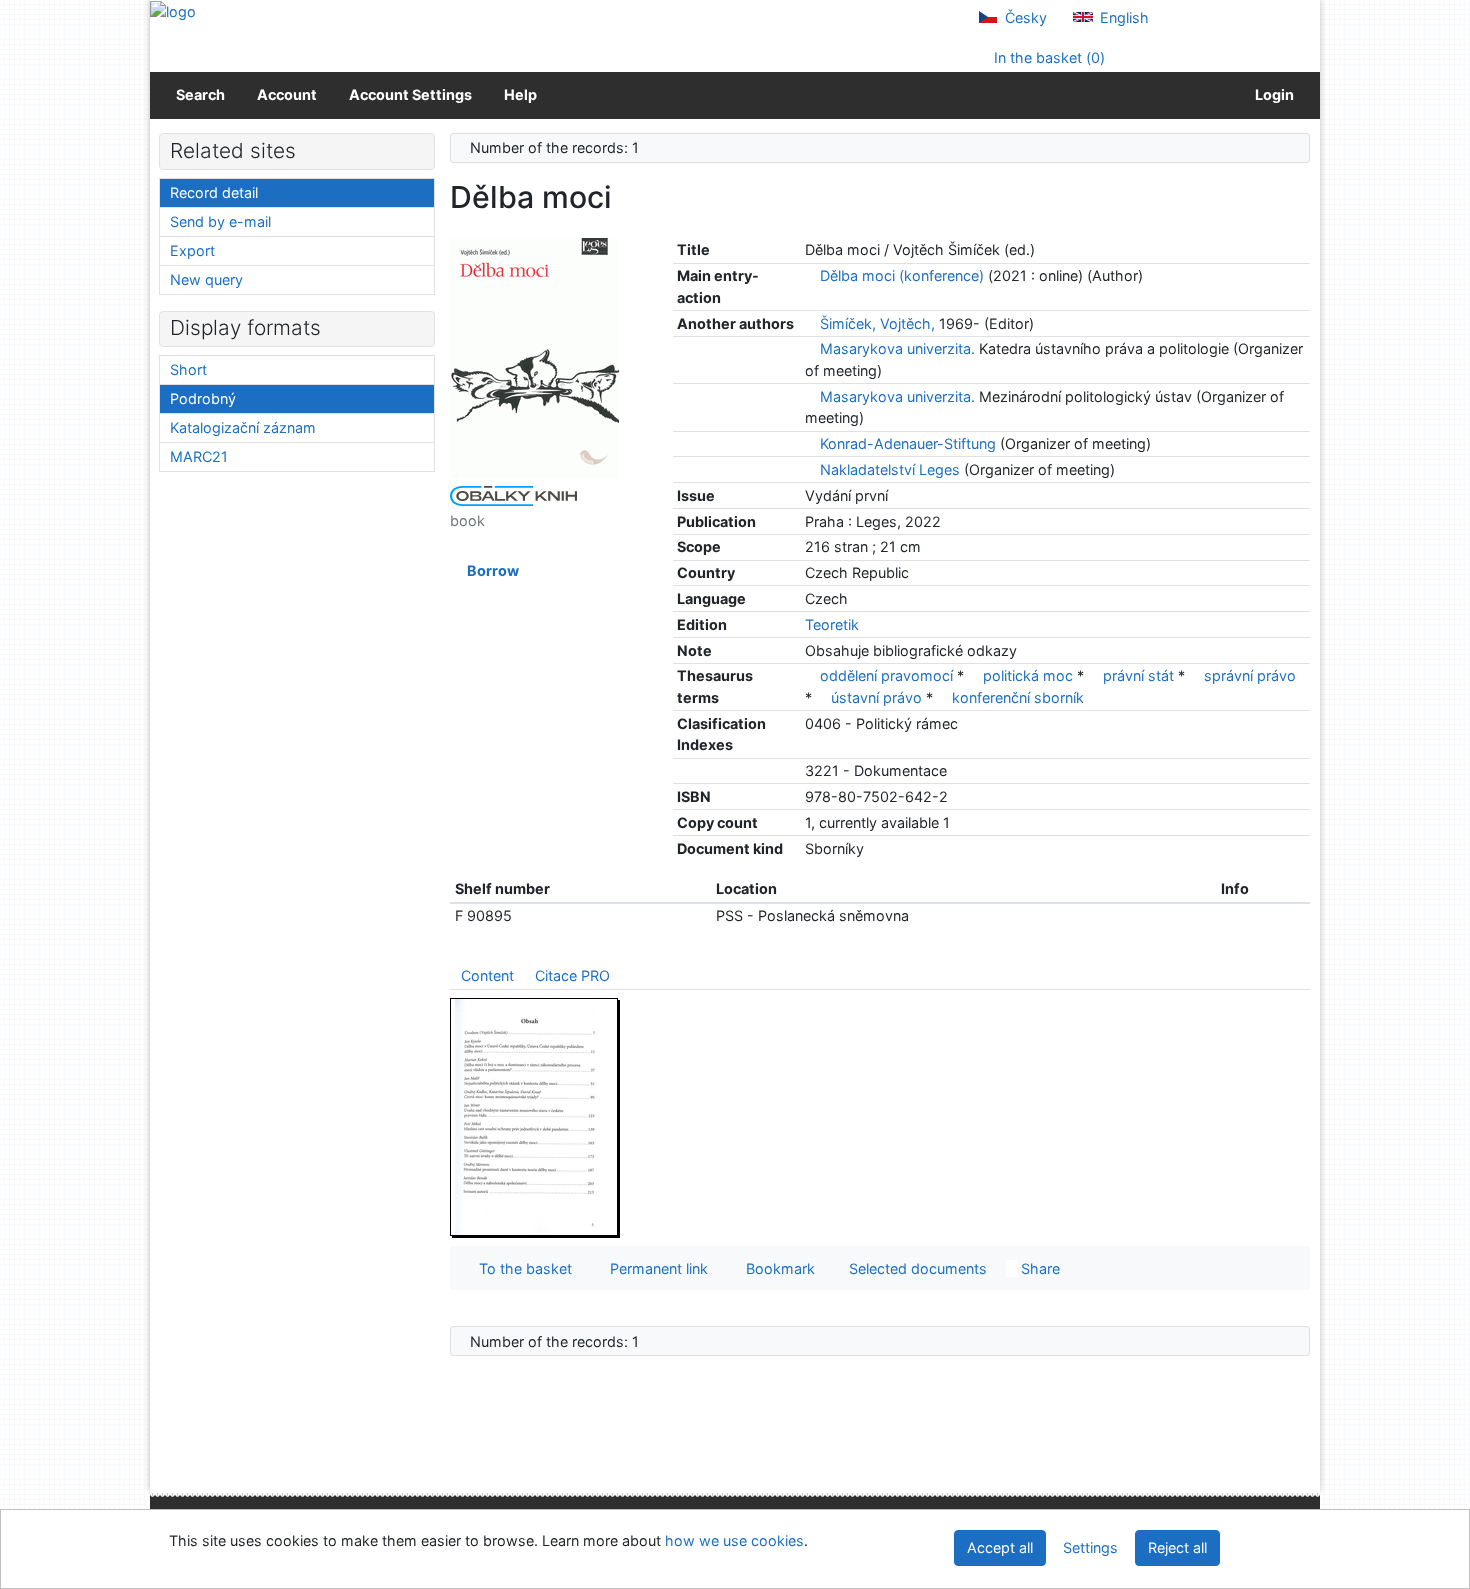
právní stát (1138, 675)
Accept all (1000, 1547)
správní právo (1250, 675)
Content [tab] (487, 975)
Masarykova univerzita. (897, 348)
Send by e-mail (220, 221)
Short (188, 369)
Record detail (214, 192)
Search (200, 94)
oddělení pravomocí (886, 675)
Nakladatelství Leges (890, 469)
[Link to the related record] (810, 275)
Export (192, 250)
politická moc (1028, 675)
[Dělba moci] (535, 356)
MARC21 (199, 456)
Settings (1090, 1547)
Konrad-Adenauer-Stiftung (908, 443)
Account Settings (410, 94)
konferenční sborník (1018, 697)
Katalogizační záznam (243, 427)
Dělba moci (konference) (902, 275)
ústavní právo (876, 697)
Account (287, 94)
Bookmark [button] (776, 1268)
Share (1038, 1268)
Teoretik (832, 624)
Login (1271, 94)
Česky (1024, 17)
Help (520, 94)
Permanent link (655, 1268)
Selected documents (916, 1268)
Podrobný (203, 398)
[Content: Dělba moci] (535, 1116)
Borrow (490, 570)
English (1122, 17)
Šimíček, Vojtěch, (877, 323)
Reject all (1177, 1547)
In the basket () (1047, 57)
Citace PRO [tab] (572, 975)
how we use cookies (734, 1540)
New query (206, 279)
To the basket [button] (521, 1268)
